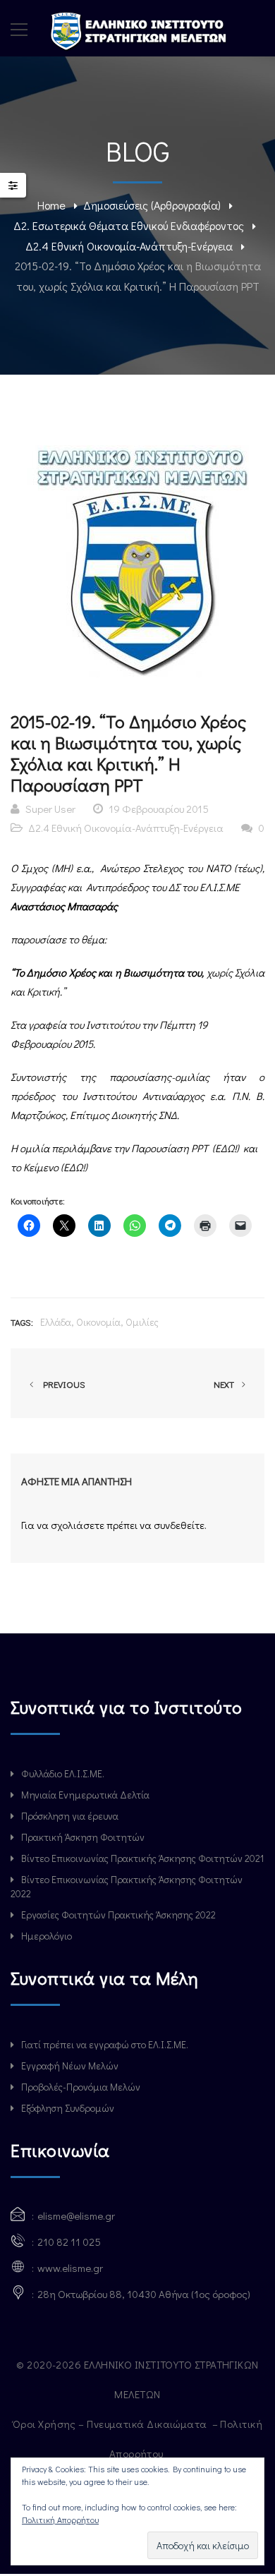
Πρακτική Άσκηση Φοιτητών (83, 1837)
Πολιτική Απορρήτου (60, 2520)
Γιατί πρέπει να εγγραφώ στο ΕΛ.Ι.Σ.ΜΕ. (105, 2044)
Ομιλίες (142, 1322)
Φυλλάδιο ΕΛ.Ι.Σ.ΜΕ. (63, 1773)
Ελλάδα (56, 1322)
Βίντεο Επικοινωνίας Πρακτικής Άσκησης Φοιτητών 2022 (127, 1886)
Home (51, 205)
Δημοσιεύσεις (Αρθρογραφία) (152, 205)
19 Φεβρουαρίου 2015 (159, 809)
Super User (50, 809)
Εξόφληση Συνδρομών (68, 2108)
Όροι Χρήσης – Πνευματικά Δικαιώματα (111, 2424)
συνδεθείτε (179, 1525)
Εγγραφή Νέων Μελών (70, 2066)
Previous (62, 1384)
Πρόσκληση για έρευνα (70, 1816)
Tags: (22, 1322)
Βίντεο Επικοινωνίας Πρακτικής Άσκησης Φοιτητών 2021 (142, 1858)
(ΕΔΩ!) (227, 1148)
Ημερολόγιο (47, 1936)
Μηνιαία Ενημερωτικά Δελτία (85, 1795)
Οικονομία (98, 1322)
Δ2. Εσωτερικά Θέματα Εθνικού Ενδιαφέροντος (129, 225)
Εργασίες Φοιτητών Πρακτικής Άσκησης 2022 (118, 1915)
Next (225, 1384)
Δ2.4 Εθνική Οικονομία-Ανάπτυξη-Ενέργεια (129, 246)
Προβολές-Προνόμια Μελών (81, 2087)
